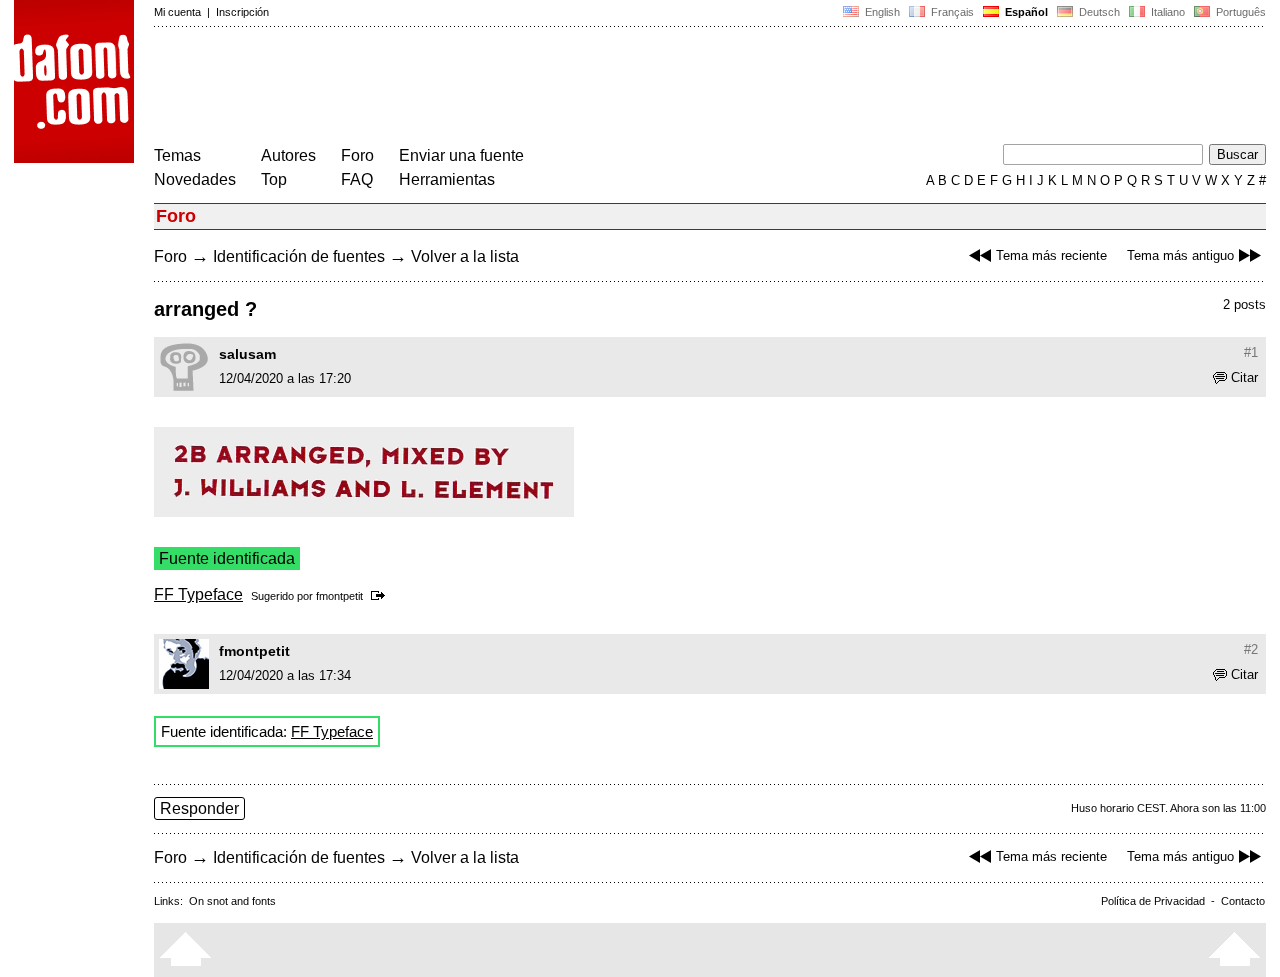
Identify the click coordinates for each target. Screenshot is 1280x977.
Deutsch (1098, 12)
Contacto (1243, 901)
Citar (1244, 377)
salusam (247, 354)
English (881, 12)
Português (1238, 12)
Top (274, 179)
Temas (177, 155)
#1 (1251, 352)
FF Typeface (198, 594)
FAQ (357, 179)
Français (951, 12)
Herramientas (447, 179)
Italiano (1166, 12)
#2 (1251, 649)
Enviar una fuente (461, 155)
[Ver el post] (381, 596)
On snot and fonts (232, 901)
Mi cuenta (177, 12)
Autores (288, 155)
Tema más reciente (1051, 255)
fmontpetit (339, 596)
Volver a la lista (465, 256)
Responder (199, 808)
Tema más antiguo (1180, 255)
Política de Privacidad (1153, 901)
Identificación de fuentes (299, 256)
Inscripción (242, 12)
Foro (357, 155)
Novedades (195, 179)
